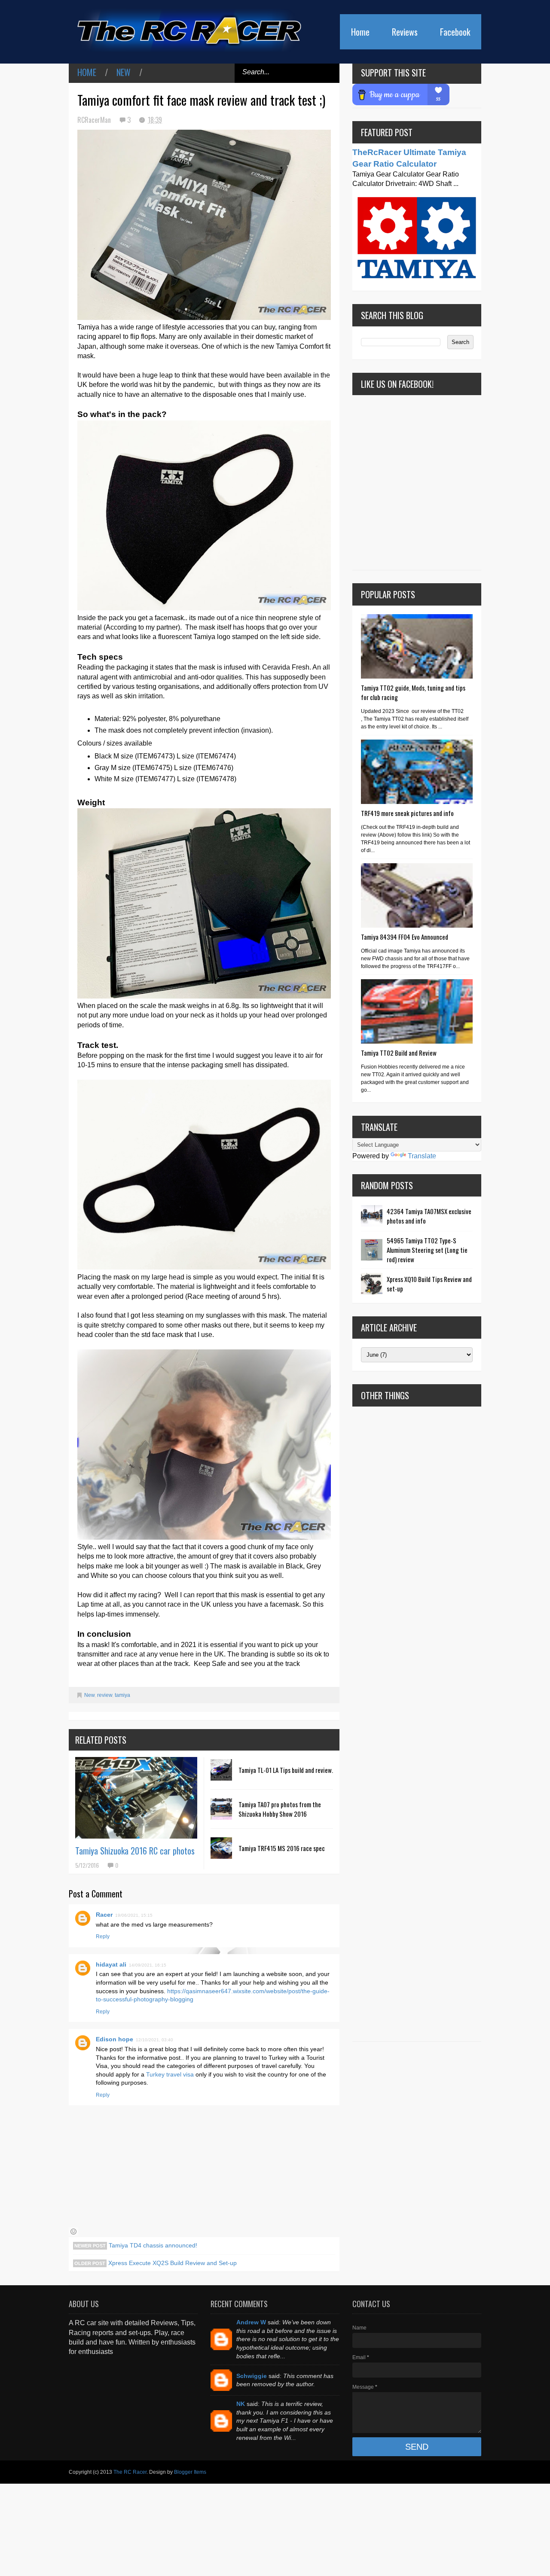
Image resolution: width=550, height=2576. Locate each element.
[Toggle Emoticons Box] (73, 2232)
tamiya (122, 1695)
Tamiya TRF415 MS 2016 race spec (282, 1848)
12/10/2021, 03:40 (154, 2040)
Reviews (405, 32)
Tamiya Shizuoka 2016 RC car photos (135, 1851)
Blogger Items (190, 2472)
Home (360, 32)
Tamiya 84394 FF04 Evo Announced (405, 937)
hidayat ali (111, 1964)
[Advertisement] (417, 1724)
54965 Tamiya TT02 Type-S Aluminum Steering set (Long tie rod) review (427, 1250)
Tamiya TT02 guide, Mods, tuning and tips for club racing (413, 692)
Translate (422, 1156)
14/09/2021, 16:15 (148, 1965)
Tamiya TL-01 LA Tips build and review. (286, 1770)
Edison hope (115, 2039)
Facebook (455, 32)
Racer (104, 1915)
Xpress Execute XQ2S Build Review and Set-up (172, 2263)
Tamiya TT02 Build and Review (399, 1053)
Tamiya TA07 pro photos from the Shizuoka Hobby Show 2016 (280, 1809)
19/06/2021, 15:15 (134, 1915)
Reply (103, 1937)
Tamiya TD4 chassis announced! (152, 2245)
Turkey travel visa (170, 2074)
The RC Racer (130, 2472)
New (124, 72)
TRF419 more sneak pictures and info (407, 813)
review (105, 1695)
